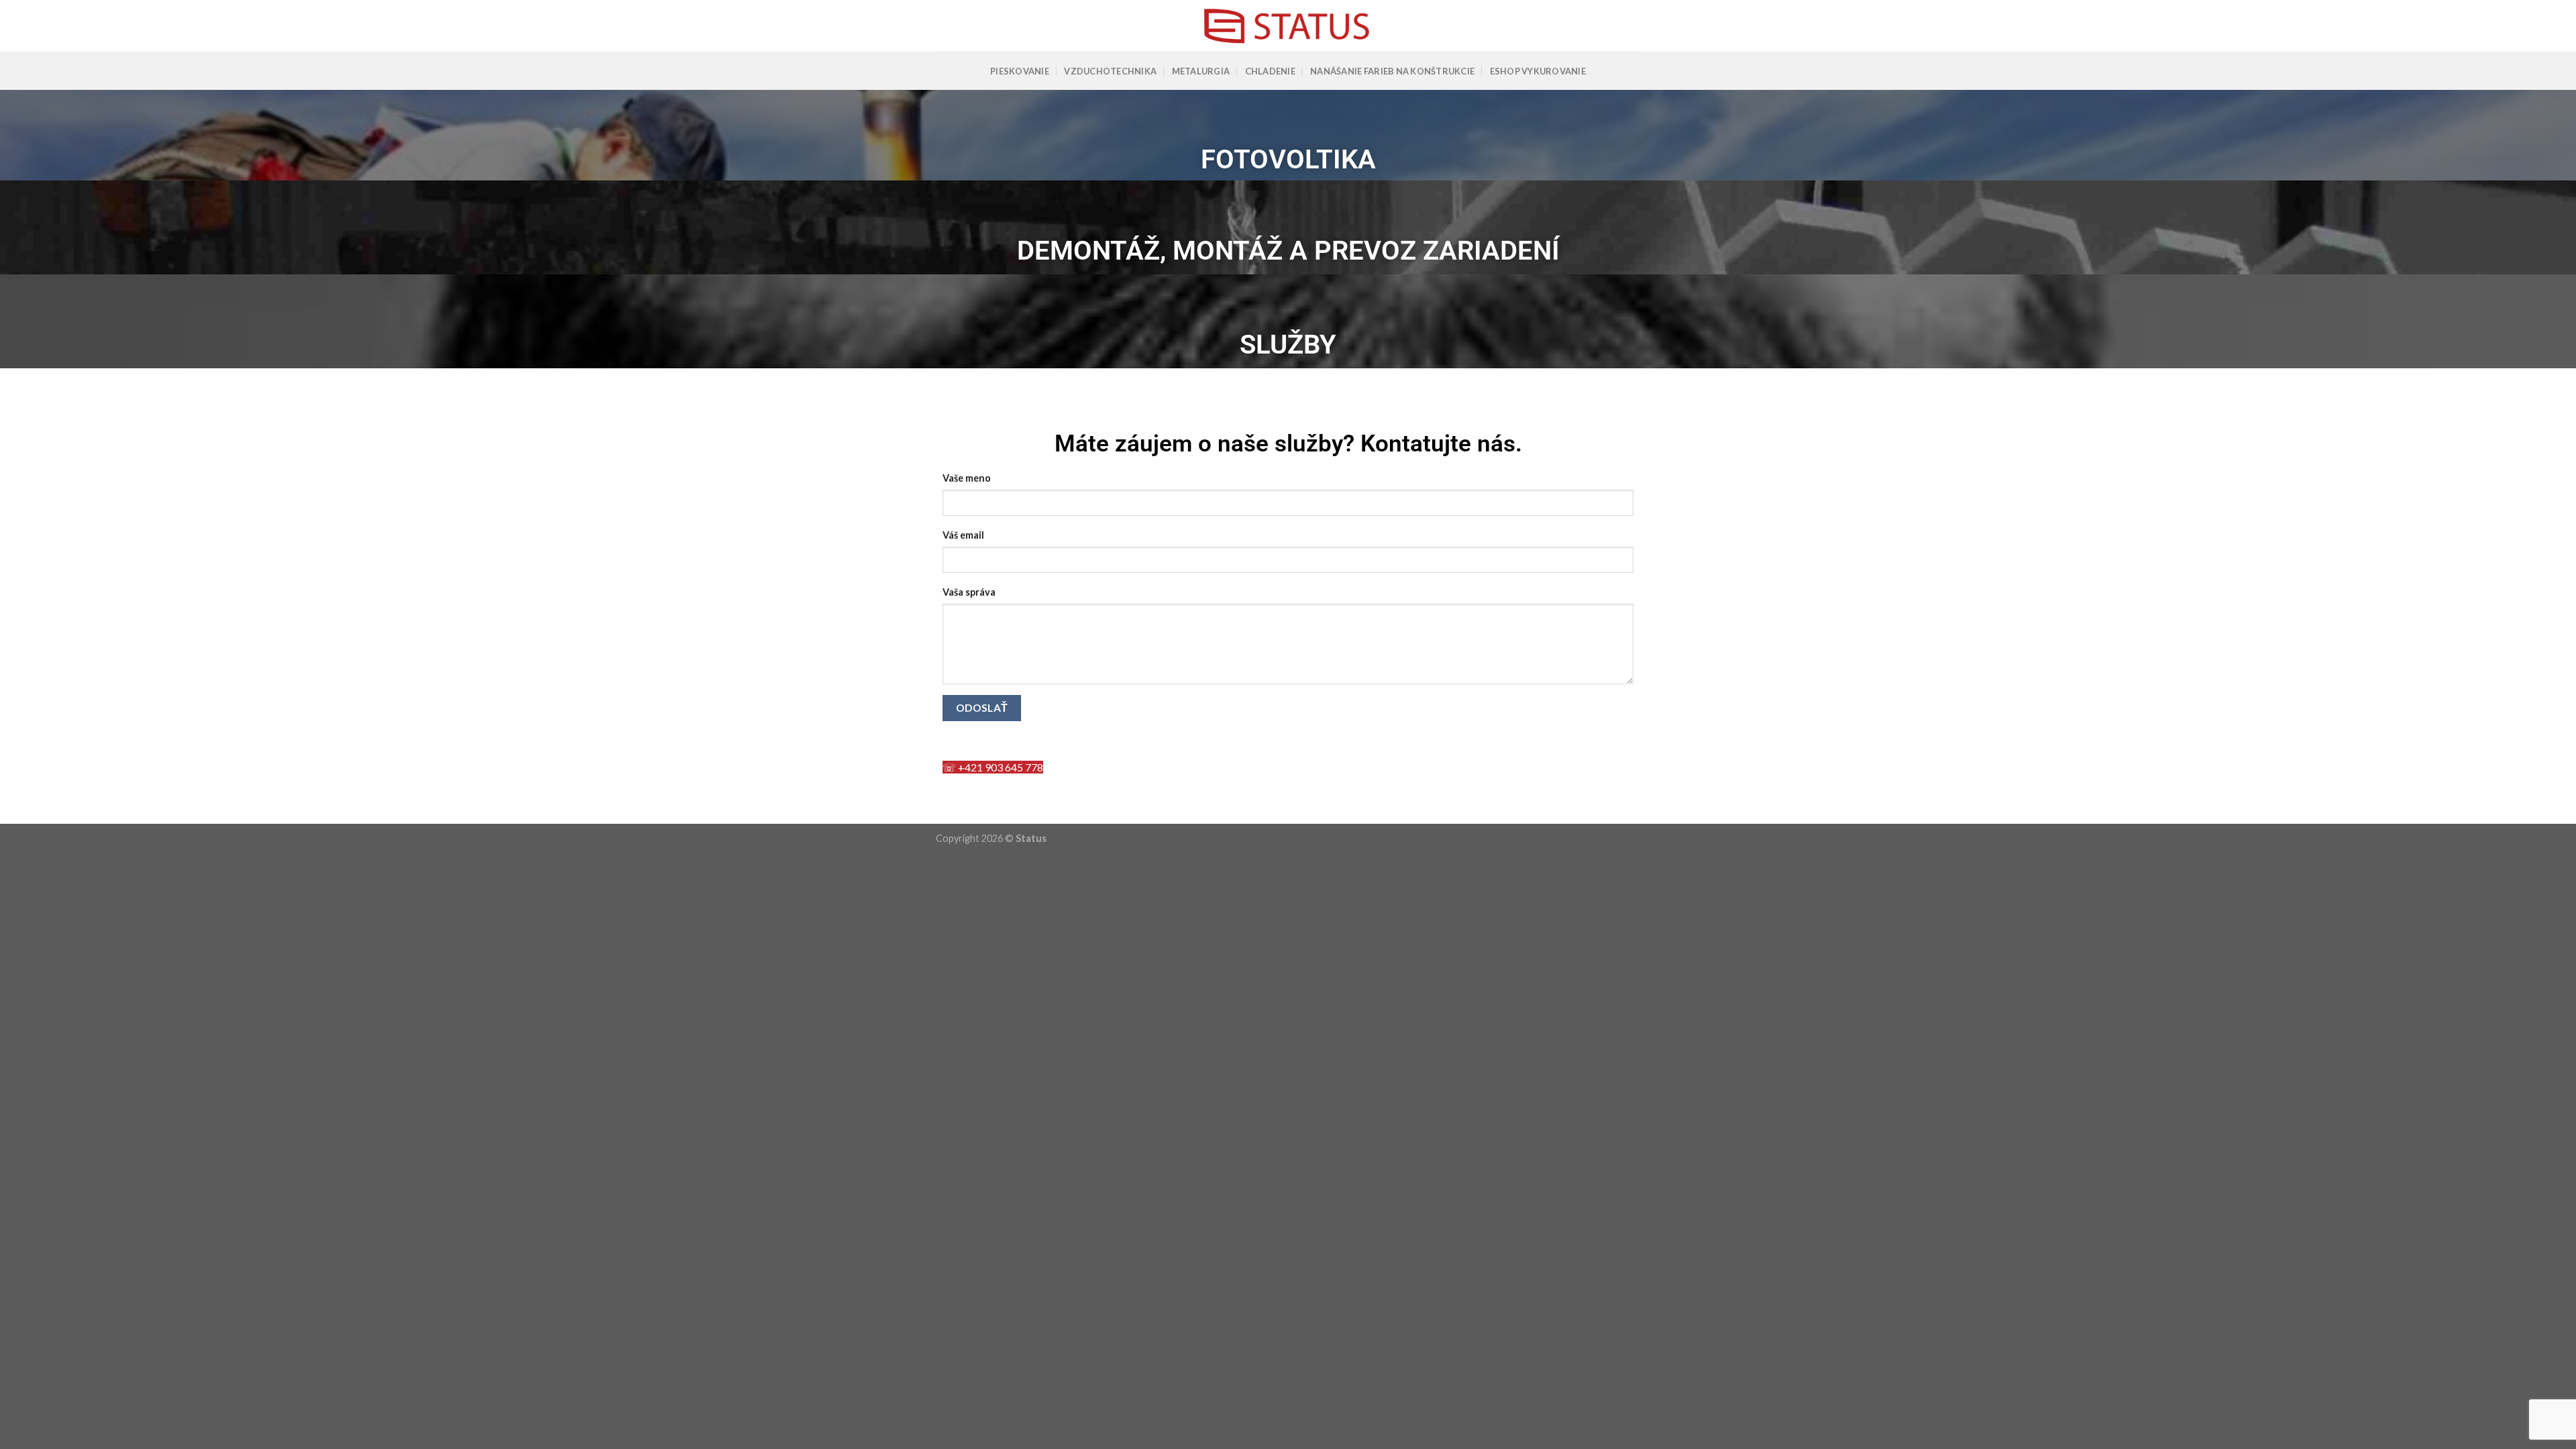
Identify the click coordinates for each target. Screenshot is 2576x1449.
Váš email (963, 535)
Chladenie (1270, 71)
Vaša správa (969, 592)
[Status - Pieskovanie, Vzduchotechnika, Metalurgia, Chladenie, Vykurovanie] (1288, 26)
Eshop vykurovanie (1538, 71)
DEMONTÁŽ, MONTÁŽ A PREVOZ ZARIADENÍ (1288, 251)
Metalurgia (1201, 71)
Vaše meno (967, 478)
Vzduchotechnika (1110, 71)
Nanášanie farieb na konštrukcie (1392, 71)
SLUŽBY (1288, 344)
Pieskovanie (1020, 71)
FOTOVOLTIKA (1288, 159)
